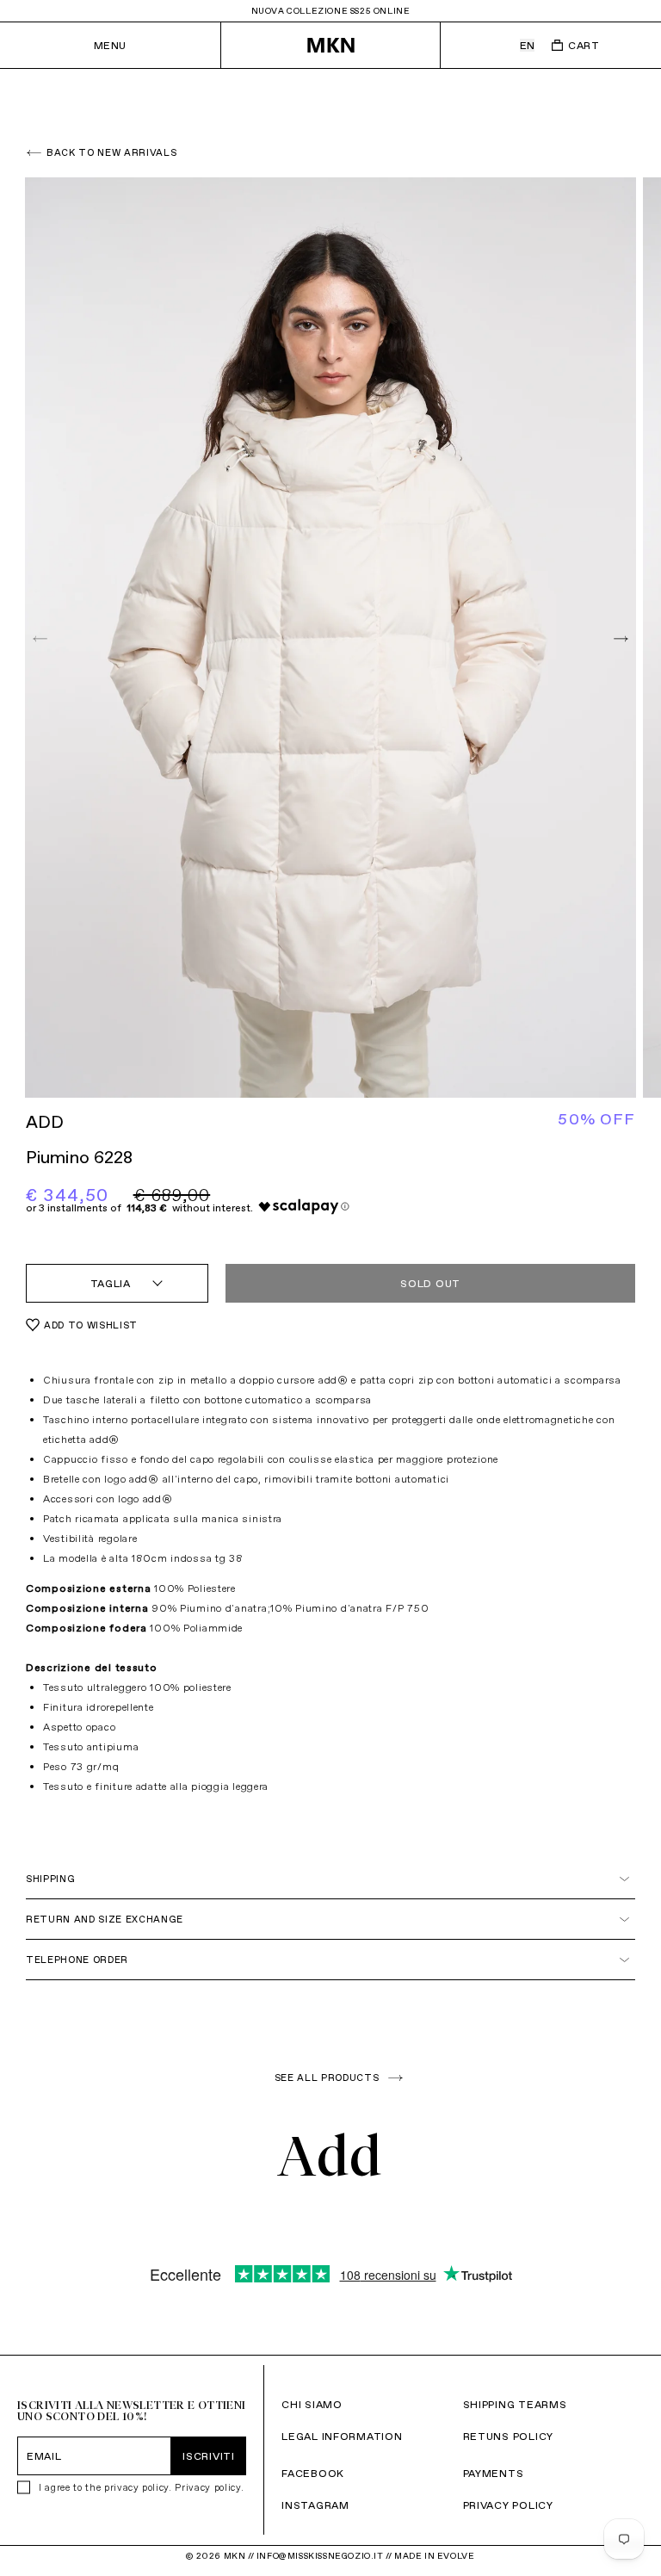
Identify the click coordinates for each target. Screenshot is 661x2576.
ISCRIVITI (208, 2456)
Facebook (313, 2473)
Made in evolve (434, 2556)
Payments (494, 2473)
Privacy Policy (508, 2505)
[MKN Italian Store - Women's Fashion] (331, 45)
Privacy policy (207, 2487)
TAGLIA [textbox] (111, 1283)
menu (110, 45)
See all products (327, 2078)
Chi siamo (312, 2404)
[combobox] (117, 1283)
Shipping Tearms (515, 2404)
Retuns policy (508, 2436)
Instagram (315, 2505)
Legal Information (342, 2436)
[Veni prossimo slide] (619, 638)
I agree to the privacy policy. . (141, 2487)
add (45, 1122)
